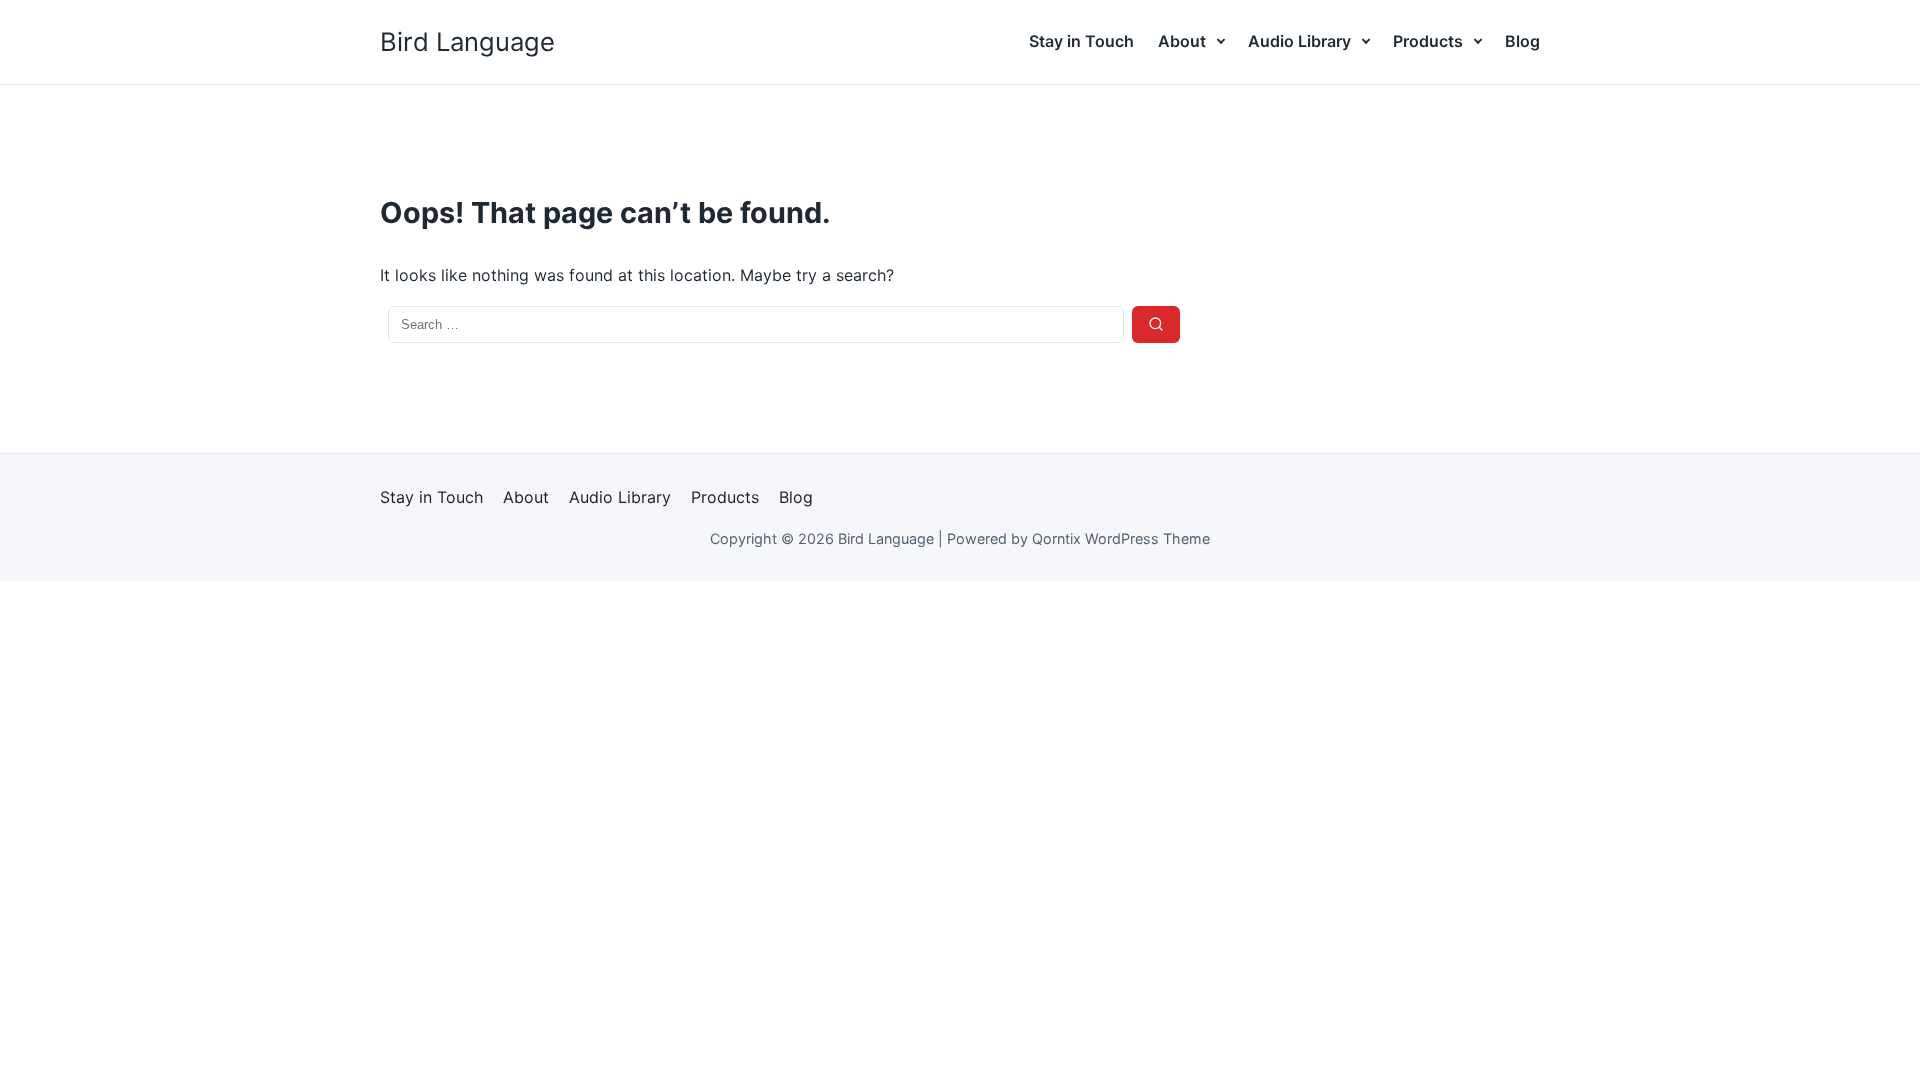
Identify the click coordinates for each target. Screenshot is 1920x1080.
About (1182, 41)
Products (1428, 41)
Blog (1522, 41)
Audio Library (1299, 41)
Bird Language (467, 41)
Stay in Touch (1081, 41)
